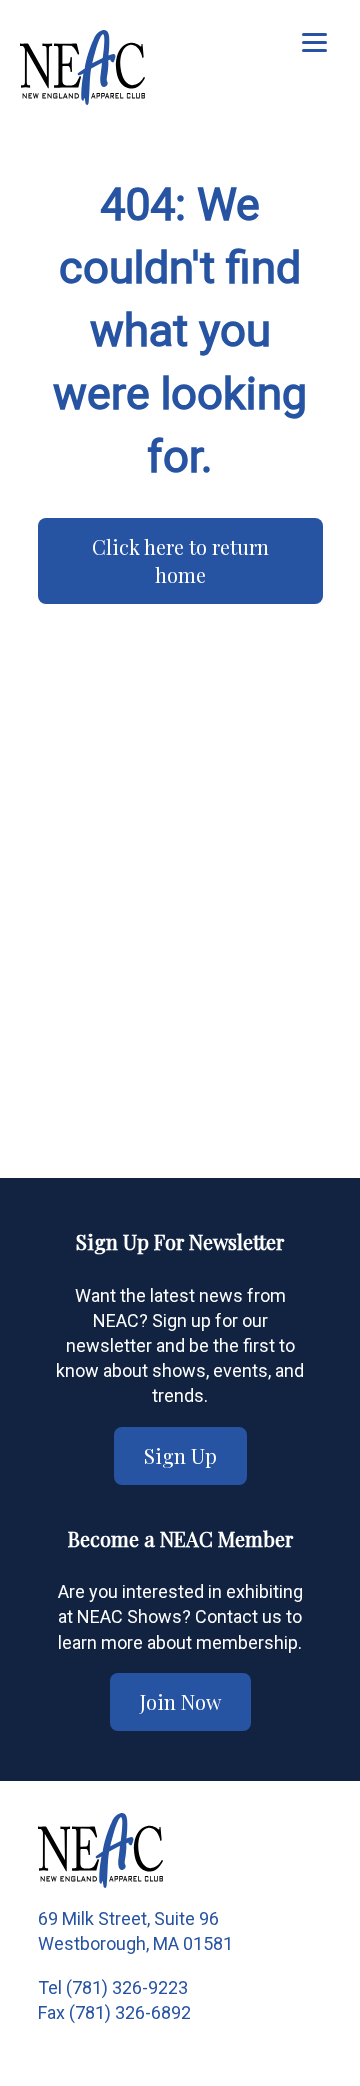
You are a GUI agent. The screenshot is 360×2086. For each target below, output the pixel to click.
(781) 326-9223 (127, 1987)
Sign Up (180, 1455)
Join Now (180, 1701)
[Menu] (314, 42)
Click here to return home (180, 560)
